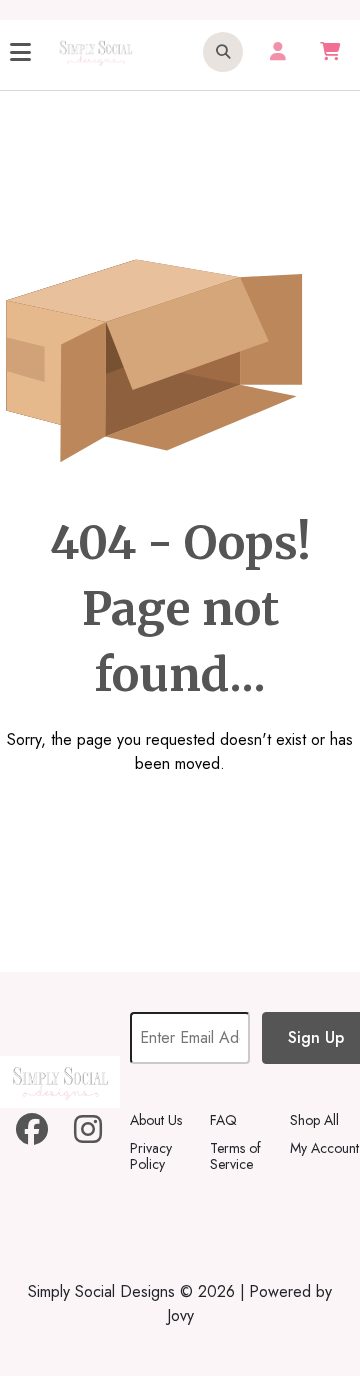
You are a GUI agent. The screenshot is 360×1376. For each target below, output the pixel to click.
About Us (156, 1120)
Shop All (314, 1120)
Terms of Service (235, 1156)
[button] (223, 52)
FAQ (223, 1120)
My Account (324, 1148)
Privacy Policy (151, 1156)
